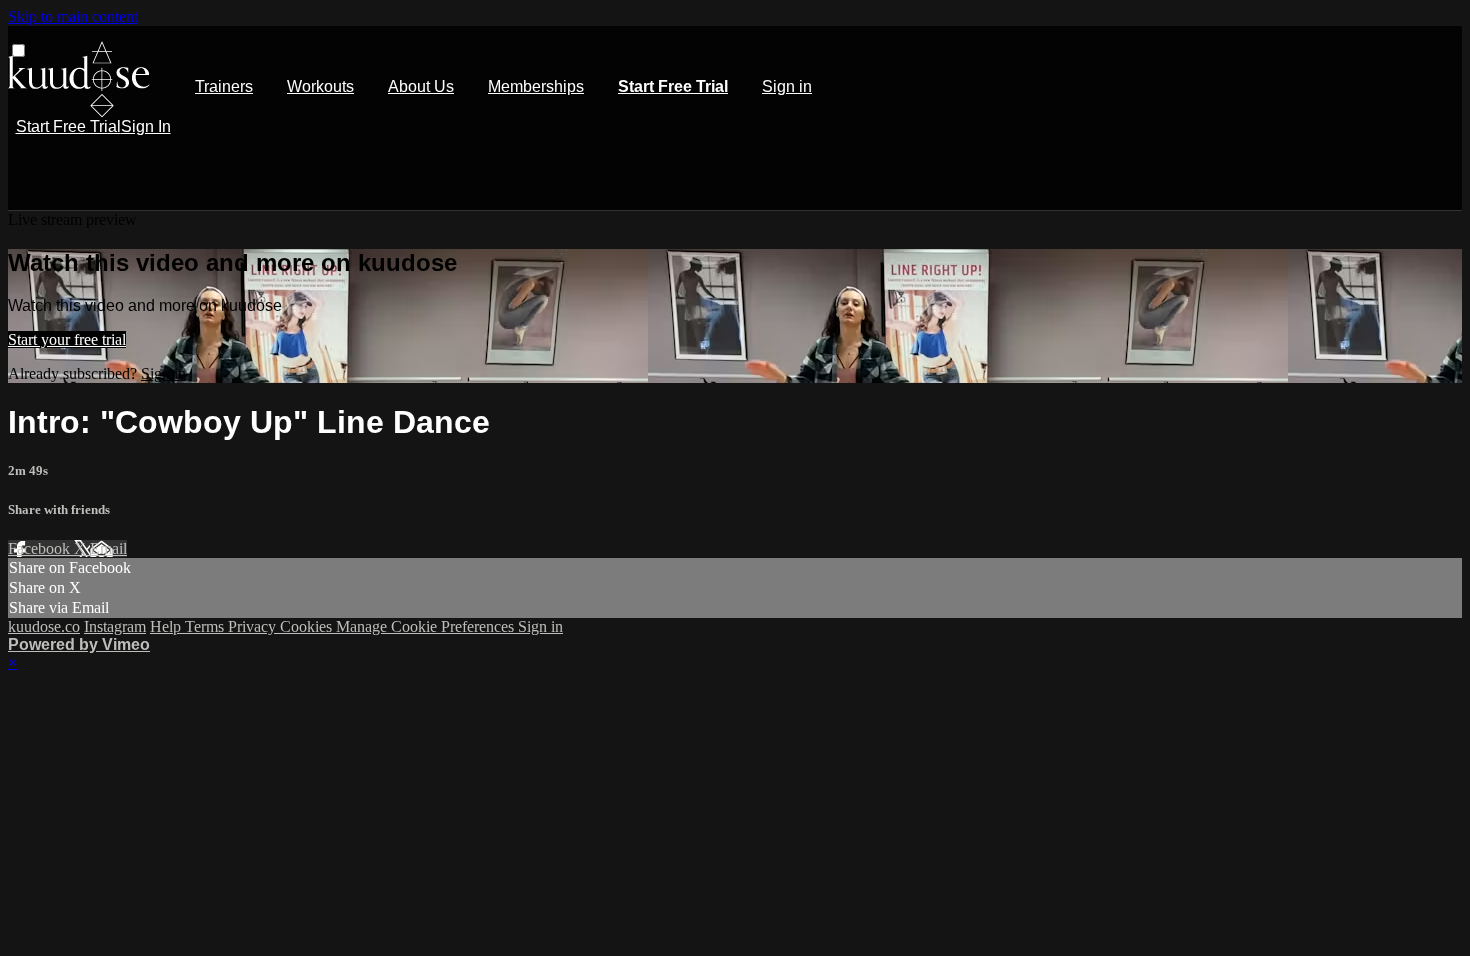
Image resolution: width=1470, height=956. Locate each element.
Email (108, 548)
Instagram (115, 626)
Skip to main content (73, 16)
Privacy (254, 626)
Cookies (308, 626)
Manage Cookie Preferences (427, 626)
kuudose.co (44, 626)
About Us (421, 86)
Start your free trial (67, 339)
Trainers (224, 86)
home (79, 79)
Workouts (320, 86)
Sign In (146, 126)
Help (167, 626)
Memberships (536, 86)
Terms (206, 626)
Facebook (41, 548)
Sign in (787, 86)
